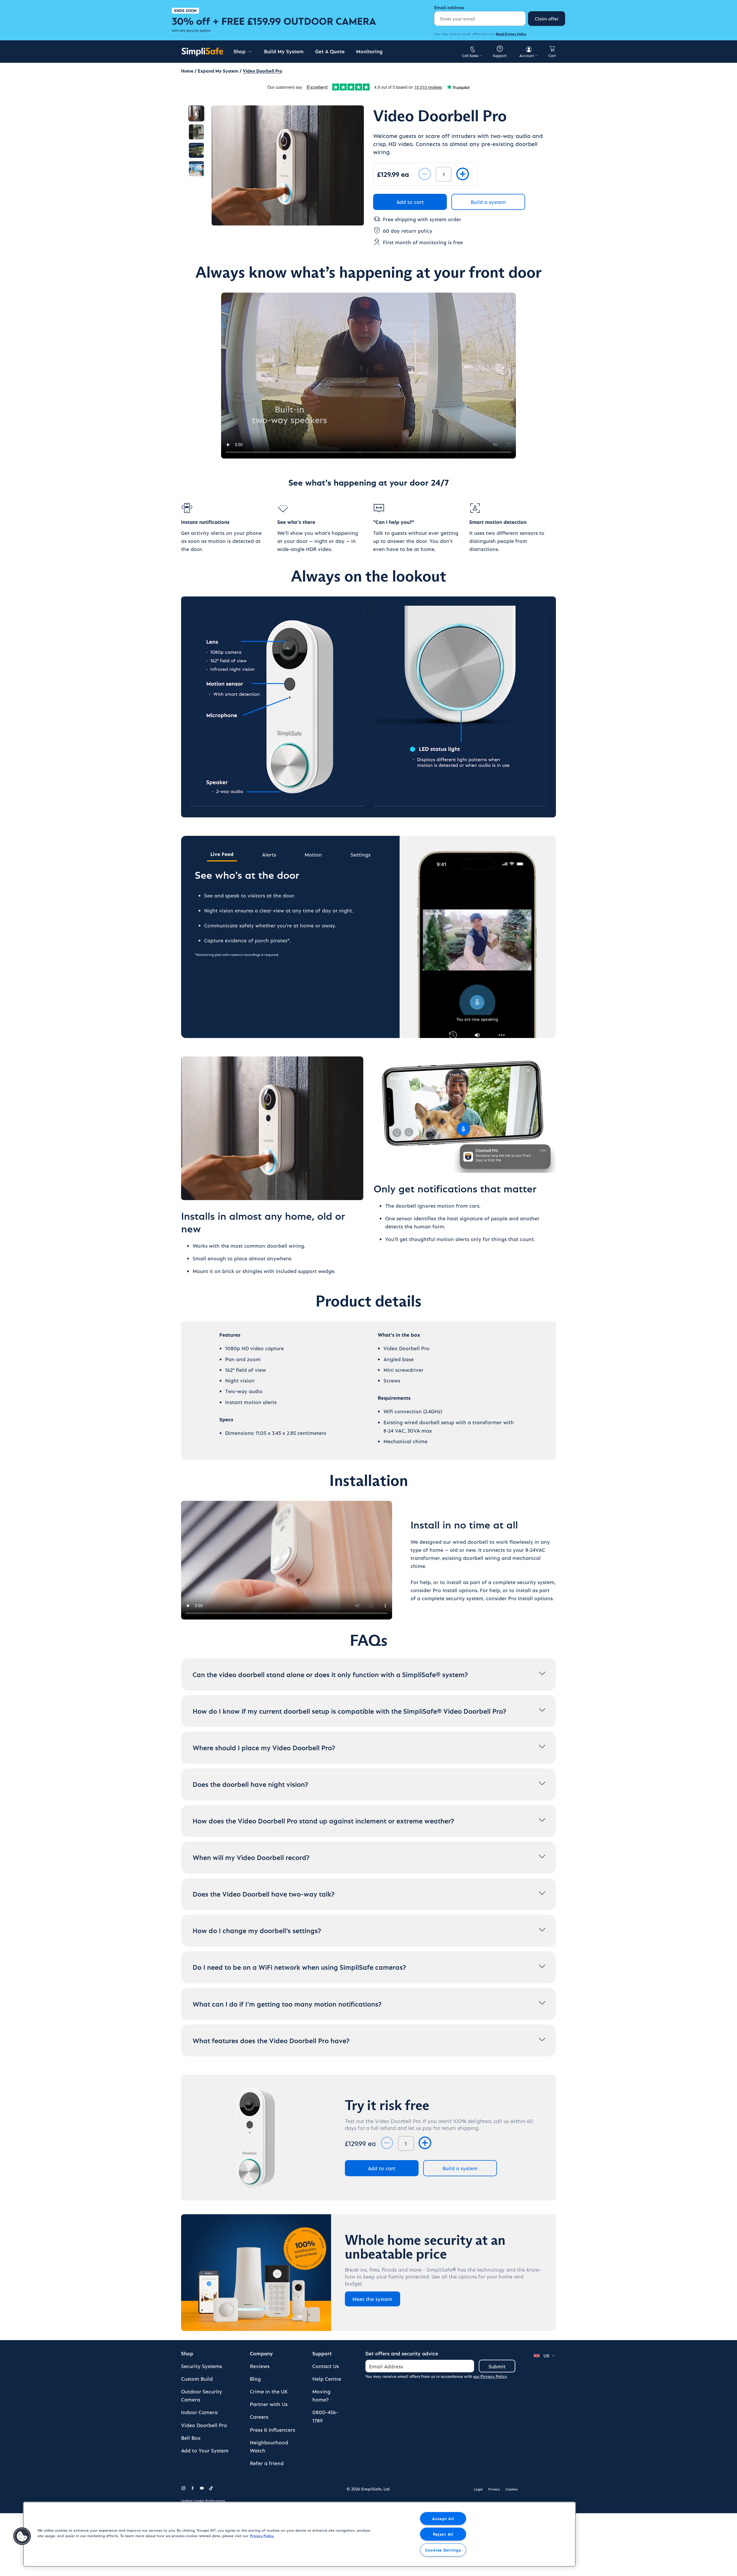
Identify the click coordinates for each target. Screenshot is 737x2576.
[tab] (269, 856)
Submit (497, 2366)
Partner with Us (269, 2404)
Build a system (488, 202)
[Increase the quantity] (463, 174)
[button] (22, 2536)
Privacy (494, 2489)
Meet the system (372, 2299)
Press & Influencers (272, 2430)
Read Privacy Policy (511, 34)
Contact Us (326, 2366)
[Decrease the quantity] (425, 174)
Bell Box (191, 2438)
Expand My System (218, 71)
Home (187, 71)
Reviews (260, 2366)
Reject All (443, 2534)
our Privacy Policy (490, 2376)
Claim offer (547, 19)
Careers (259, 2417)
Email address (449, 7)
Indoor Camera (199, 2412)
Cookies (512, 2489)
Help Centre (327, 2379)
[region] (299, 2534)
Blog (255, 2379)
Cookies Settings (443, 2550)
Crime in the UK (269, 2391)
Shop (187, 2353)
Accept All (443, 2518)
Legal (478, 2489)
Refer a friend (267, 2463)
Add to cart (410, 202)
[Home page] (203, 52)
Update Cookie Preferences (203, 2501)
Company (261, 2353)
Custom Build (197, 2379)
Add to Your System (205, 2450)
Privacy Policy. (262, 2536)
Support (322, 2353)
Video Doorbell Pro (204, 2425)
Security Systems (202, 2366)
